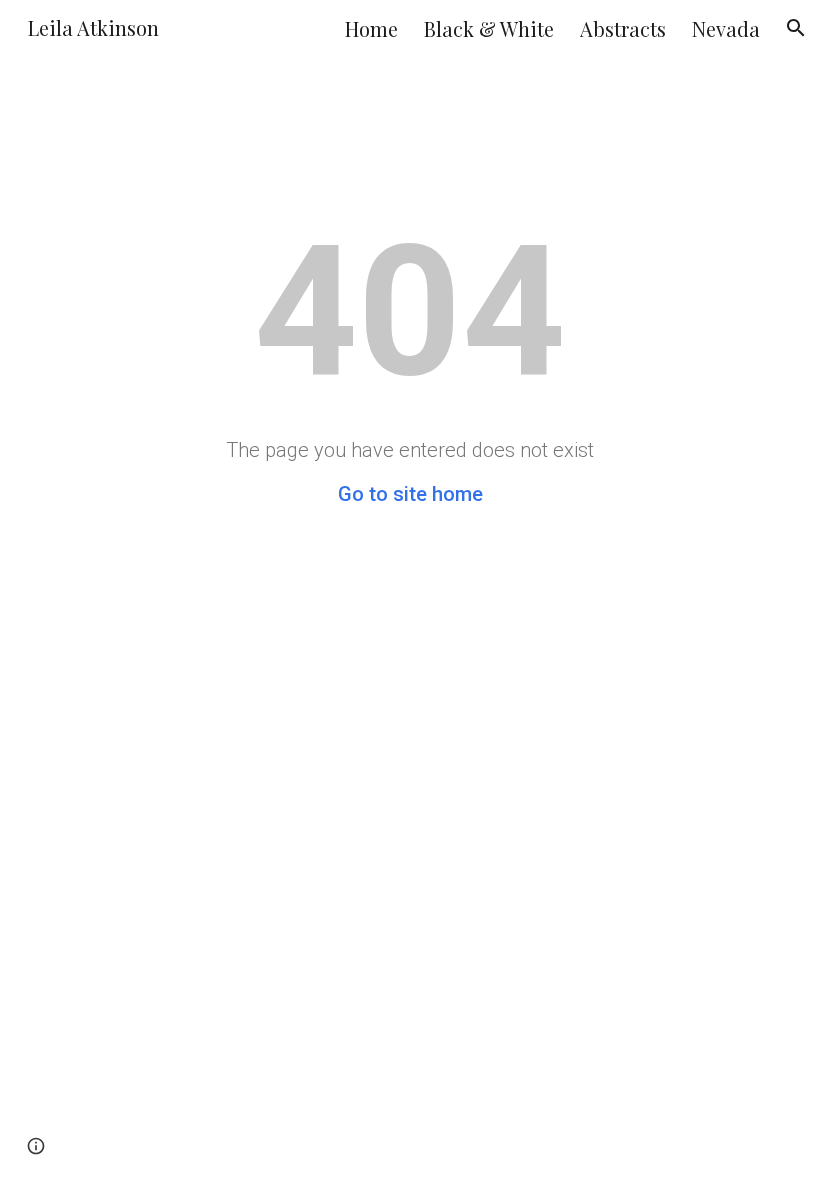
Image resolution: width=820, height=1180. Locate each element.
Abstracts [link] (623, 28)
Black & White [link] (489, 28)
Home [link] (371, 28)
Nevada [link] (726, 28)
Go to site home (410, 494)
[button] (796, 28)
